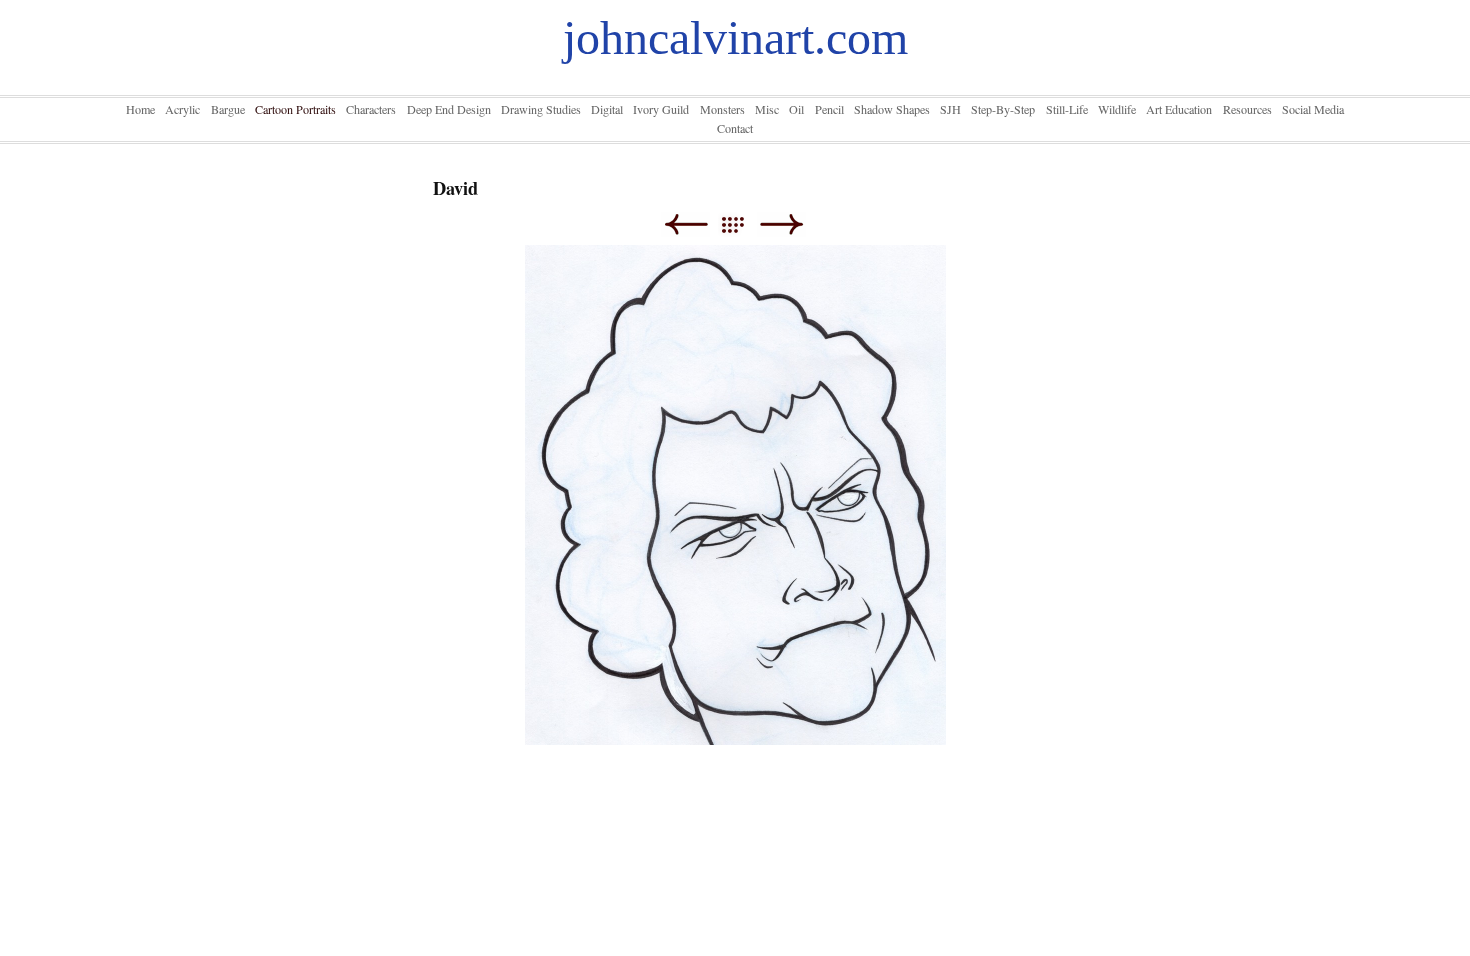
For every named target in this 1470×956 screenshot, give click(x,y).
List (742, 224)
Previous (685, 224)
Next (781, 224)
